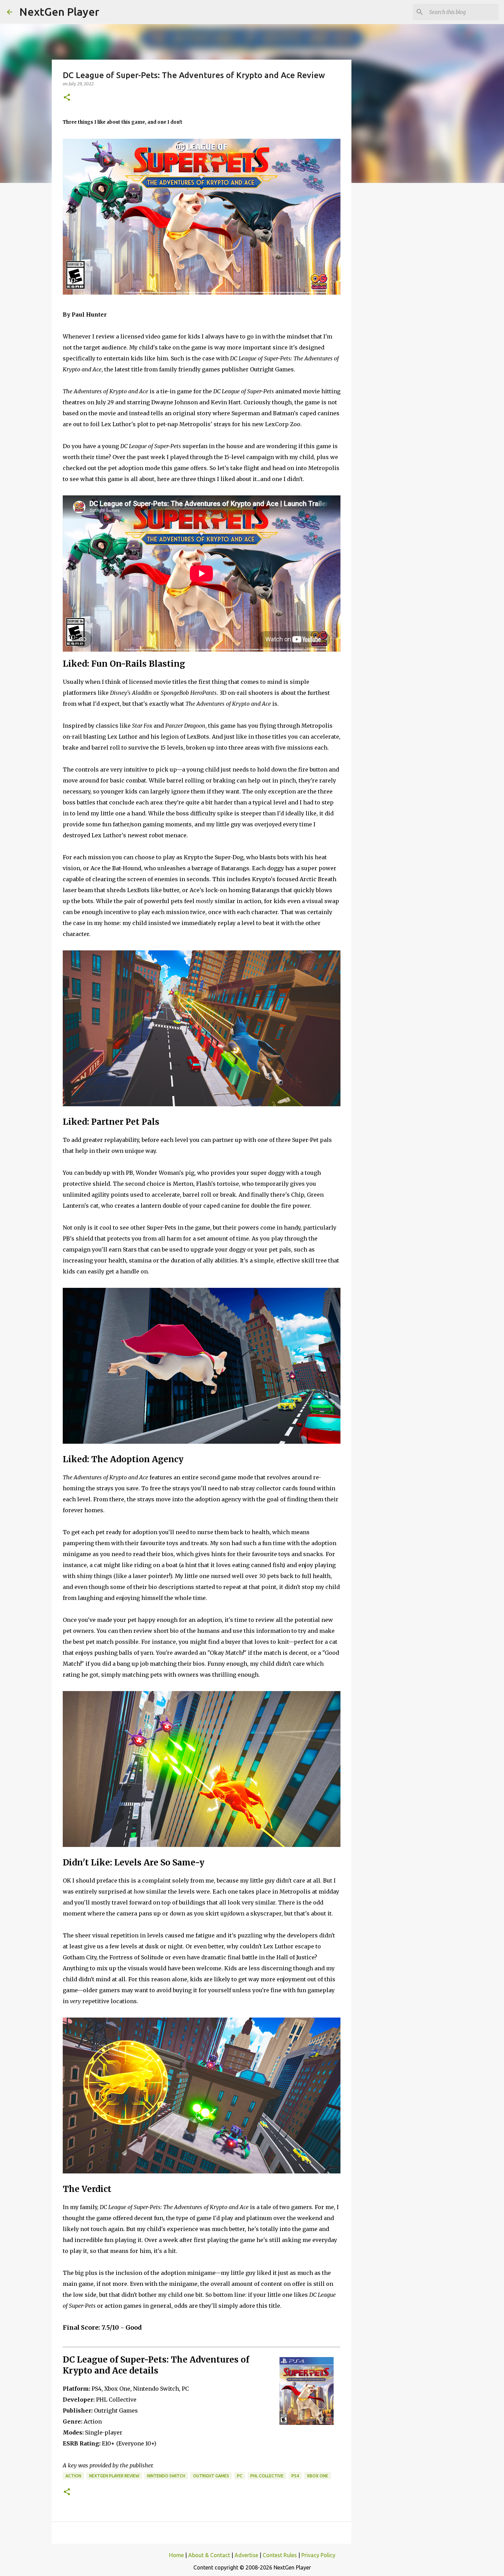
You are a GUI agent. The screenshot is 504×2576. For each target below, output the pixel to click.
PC (240, 2476)
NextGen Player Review (114, 2476)
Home (176, 2555)
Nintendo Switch (166, 2476)
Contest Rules (280, 2555)
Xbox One (317, 2476)
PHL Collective (267, 2476)
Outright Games (211, 2476)
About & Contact (209, 2555)
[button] (67, 98)
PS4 (295, 2476)
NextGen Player (59, 12)
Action (73, 2476)
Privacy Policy (318, 2555)
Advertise (246, 2555)
